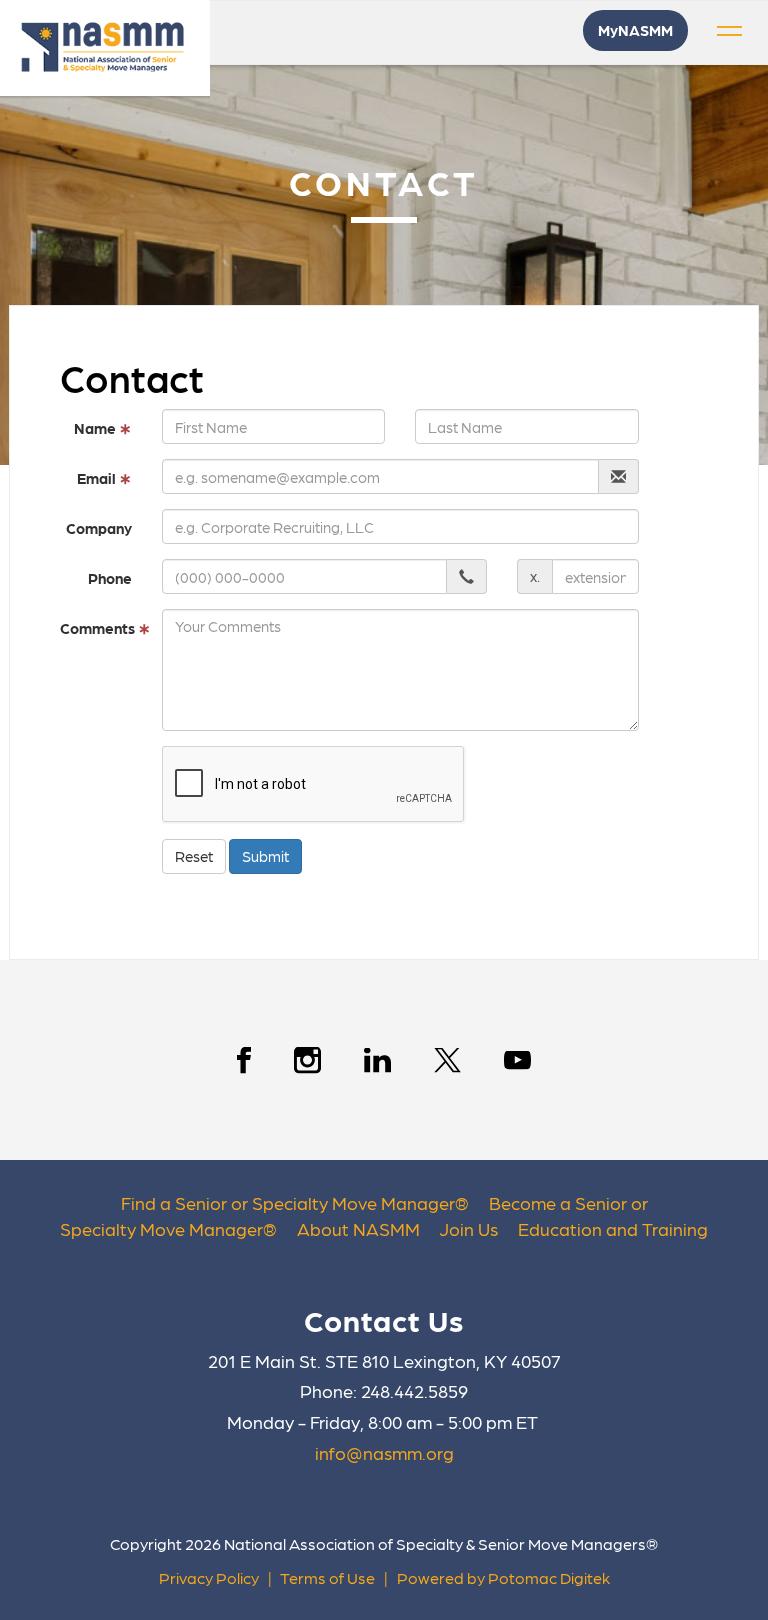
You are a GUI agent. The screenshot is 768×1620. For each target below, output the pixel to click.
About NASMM (358, 1228)
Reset (194, 856)
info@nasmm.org (384, 1452)
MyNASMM (635, 30)
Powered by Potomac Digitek (503, 1577)
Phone (110, 578)
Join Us (468, 1228)
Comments (103, 628)
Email (104, 478)
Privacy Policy (209, 1577)
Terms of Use (327, 1577)
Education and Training (613, 1228)
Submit (265, 856)
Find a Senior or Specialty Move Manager (288, 1202)
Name (103, 428)
